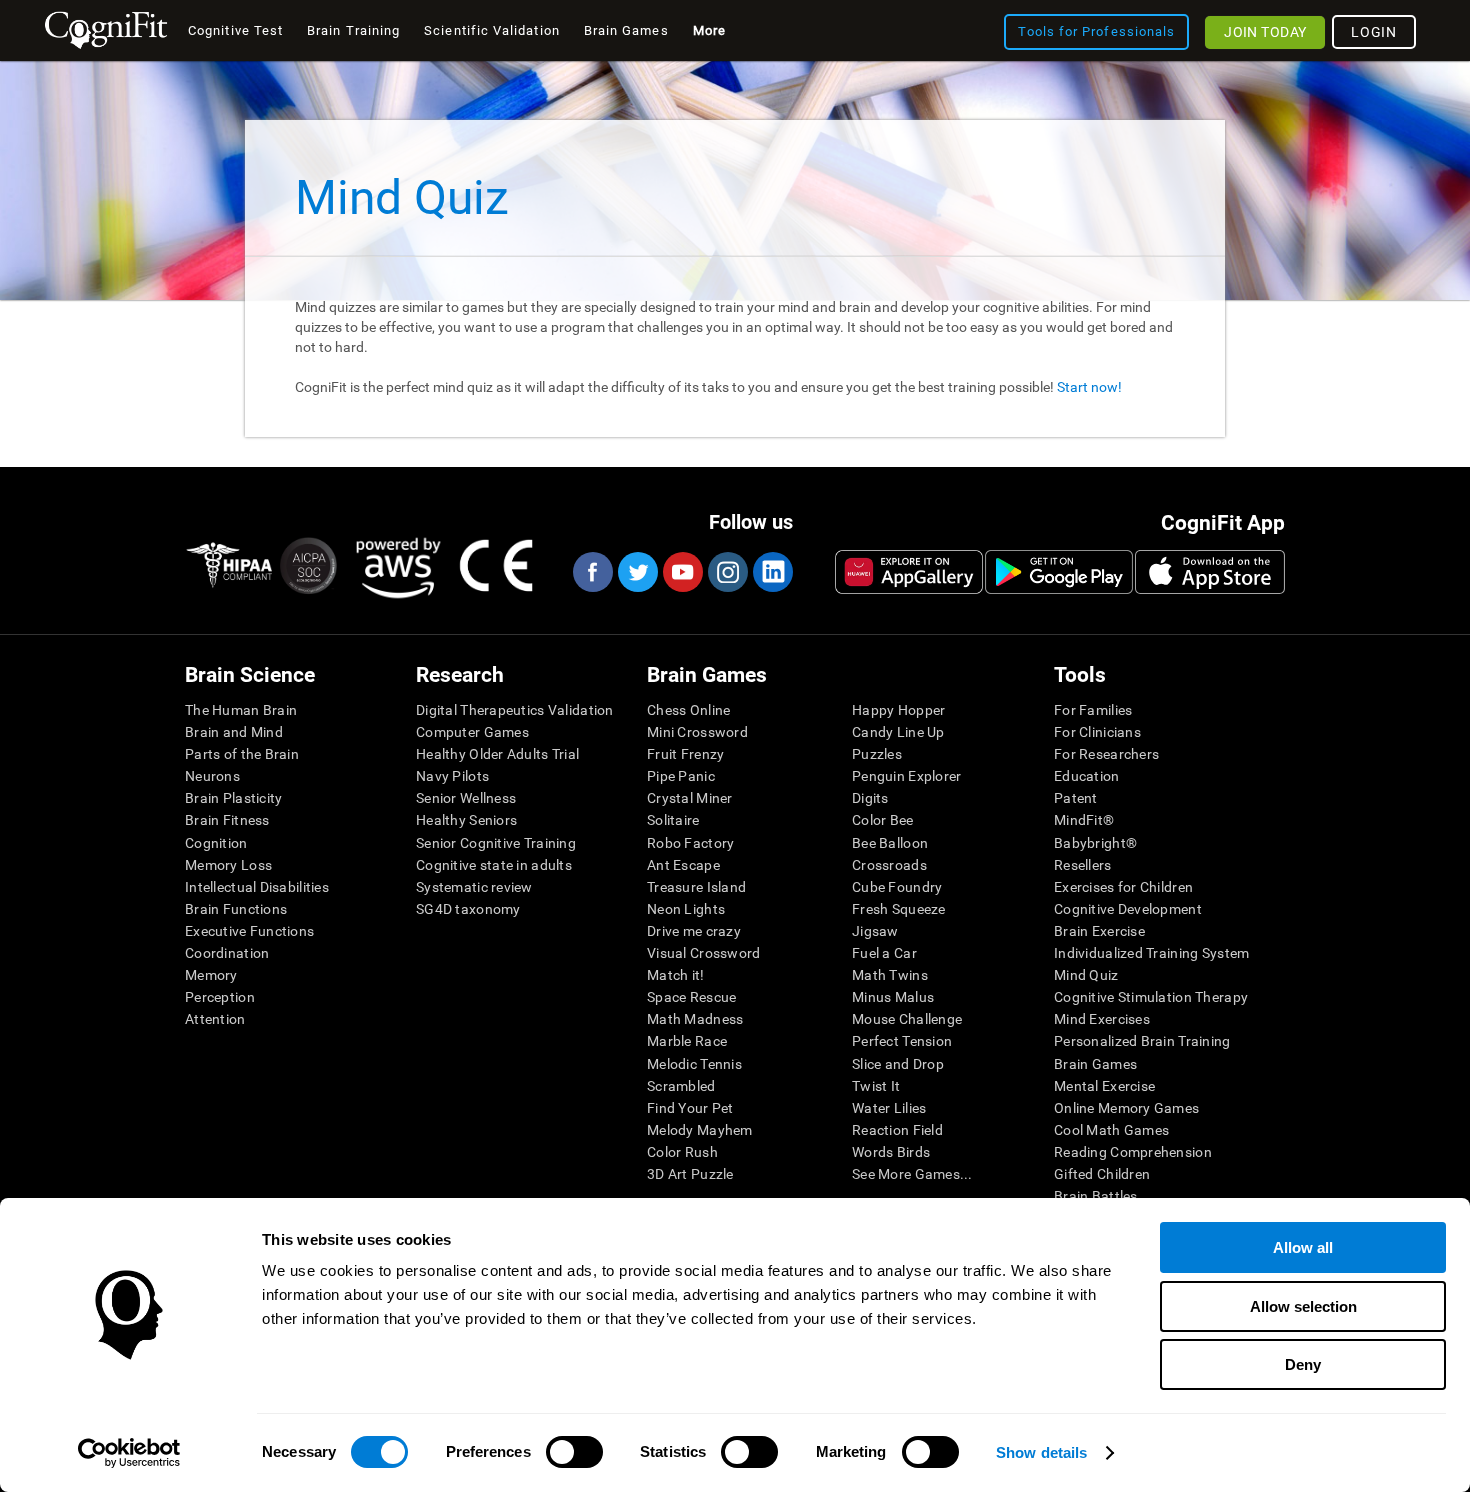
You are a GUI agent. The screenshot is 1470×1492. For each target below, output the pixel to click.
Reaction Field (897, 1130)
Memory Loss (228, 865)
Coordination (227, 953)
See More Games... (912, 1174)
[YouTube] (682, 572)
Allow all (1303, 1247)
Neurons (212, 776)
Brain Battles (1096, 1196)
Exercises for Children (1123, 887)
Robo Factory (690, 843)
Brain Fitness (227, 820)
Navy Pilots (452, 776)
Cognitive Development (1128, 909)
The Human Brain (241, 710)
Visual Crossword (703, 953)
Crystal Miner (690, 798)
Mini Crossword (697, 732)
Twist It (876, 1086)
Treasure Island (696, 887)
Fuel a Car (884, 953)
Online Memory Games (1126, 1108)
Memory (211, 975)
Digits (870, 798)
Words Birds (891, 1152)
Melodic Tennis (694, 1064)
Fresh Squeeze (899, 909)
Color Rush (682, 1152)
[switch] (574, 1452)
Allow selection (1303, 1306)
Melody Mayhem (700, 1130)
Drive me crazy (694, 931)
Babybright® (1095, 843)
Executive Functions (249, 931)
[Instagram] (727, 572)
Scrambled (681, 1086)
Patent (1076, 798)
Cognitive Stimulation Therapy (1151, 997)
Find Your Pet (690, 1108)
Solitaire (673, 820)
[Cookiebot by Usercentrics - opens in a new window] (129, 1453)
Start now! (1089, 387)
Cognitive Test (235, 30)
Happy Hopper (898, 710)
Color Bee (883, 820)
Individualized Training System (1151, 953)
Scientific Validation (492, 30)
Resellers (1083, 865)
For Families (1093, 710)
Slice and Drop (898, 1064)
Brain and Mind (234, 732)
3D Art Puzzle (690, 1174)
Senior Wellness (466, 798)
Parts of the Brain (242, 754)
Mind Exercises (1102, 1019)
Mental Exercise (1104, 1086)
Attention (215, 1019)
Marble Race (687, 1041)
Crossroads (889, 865)
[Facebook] (592, 572)
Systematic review (474, 887)
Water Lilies (889, 1108)
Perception (220, 997)
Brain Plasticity (233, 798)
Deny (1303, 1364)
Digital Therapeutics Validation (515, 710)
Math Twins (890, 975)
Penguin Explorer (906, 776)
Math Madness (695, 1019)
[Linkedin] (772, 572)
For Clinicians (1097, 732)
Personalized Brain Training (1142, 1041)
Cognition (216, 843)
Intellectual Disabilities (257, 887)
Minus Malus (893, 997)
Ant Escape (683, 865)
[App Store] (1210, 572)
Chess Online (688, 710)
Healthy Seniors (466, 820)
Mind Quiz (1086, 975)
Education (1087, 776)
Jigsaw (875, 931)
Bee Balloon (890, 843)
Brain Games (1095, 1064)
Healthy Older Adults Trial (497, 754)
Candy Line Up (898, 732)
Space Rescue (691, 997)
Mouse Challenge (907, 1019)
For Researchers (1106, 754)
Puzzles (877, 754)
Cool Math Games (1111, 1130)
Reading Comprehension (1133, 1152)
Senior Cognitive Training (496, 843)
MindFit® (1084, 820)
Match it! (676, 975)
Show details (1041, 1452)
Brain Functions (236, 909)
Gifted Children (1102, 1174)
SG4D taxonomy (468, 909)
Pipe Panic (681, 776)
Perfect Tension (902, 1041)
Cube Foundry (897, 887)
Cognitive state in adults (494, 865)
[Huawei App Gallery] (909, 572)
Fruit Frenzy (685, 754)
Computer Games (472, 732)
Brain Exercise (1099, 931)
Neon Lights (686, 909)
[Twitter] (637, 572)
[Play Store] (1059, 572)
